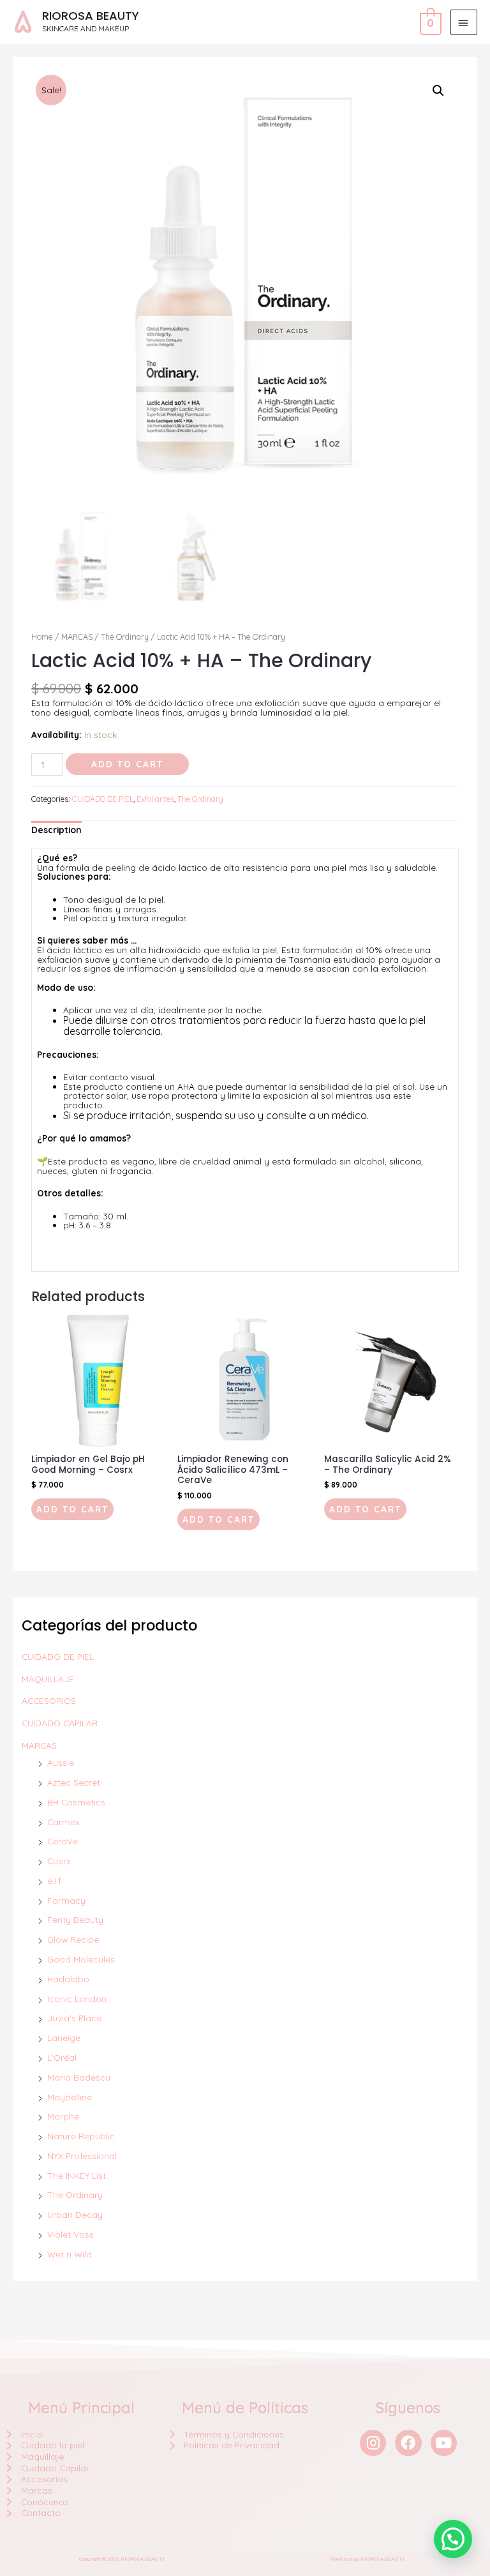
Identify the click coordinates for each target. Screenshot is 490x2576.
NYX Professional (82, 2156)
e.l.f (54, 1880)
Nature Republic (81, 2136)
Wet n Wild (70, 2254)
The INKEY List (77, 2175)
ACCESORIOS (49, 1700)
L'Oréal (62, 2057)
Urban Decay (75, 2214)
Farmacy (66, 1900)
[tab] (56, 830)
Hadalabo (68, 1979)
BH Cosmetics (76, 1802)
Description (56, 830)
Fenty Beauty (75, 1919)
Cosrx (59, 1861)
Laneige (64, 2037)
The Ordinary (75, 2195)
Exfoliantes (155, 799)
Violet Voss (71, 2234)
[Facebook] (408, 2443)
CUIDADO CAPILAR (60, 1723)
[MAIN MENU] (464, 22)
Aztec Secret (74, 1782)
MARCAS (39, 1745)
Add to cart (127, 764)
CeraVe (63, 1841)
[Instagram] (373, 2443)
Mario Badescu (79, 2077)
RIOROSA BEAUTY (91, 16)
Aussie (61, 1762)
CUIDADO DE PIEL (58, 1656)
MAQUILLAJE (48, 1679)
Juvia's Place (74, 2018)
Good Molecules (81, 1959)
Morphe (63, 2116)
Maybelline (70, 2097)
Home (42, 636)
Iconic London (77, 1999)
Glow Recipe (73, 1939)
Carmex (63, 1822)
